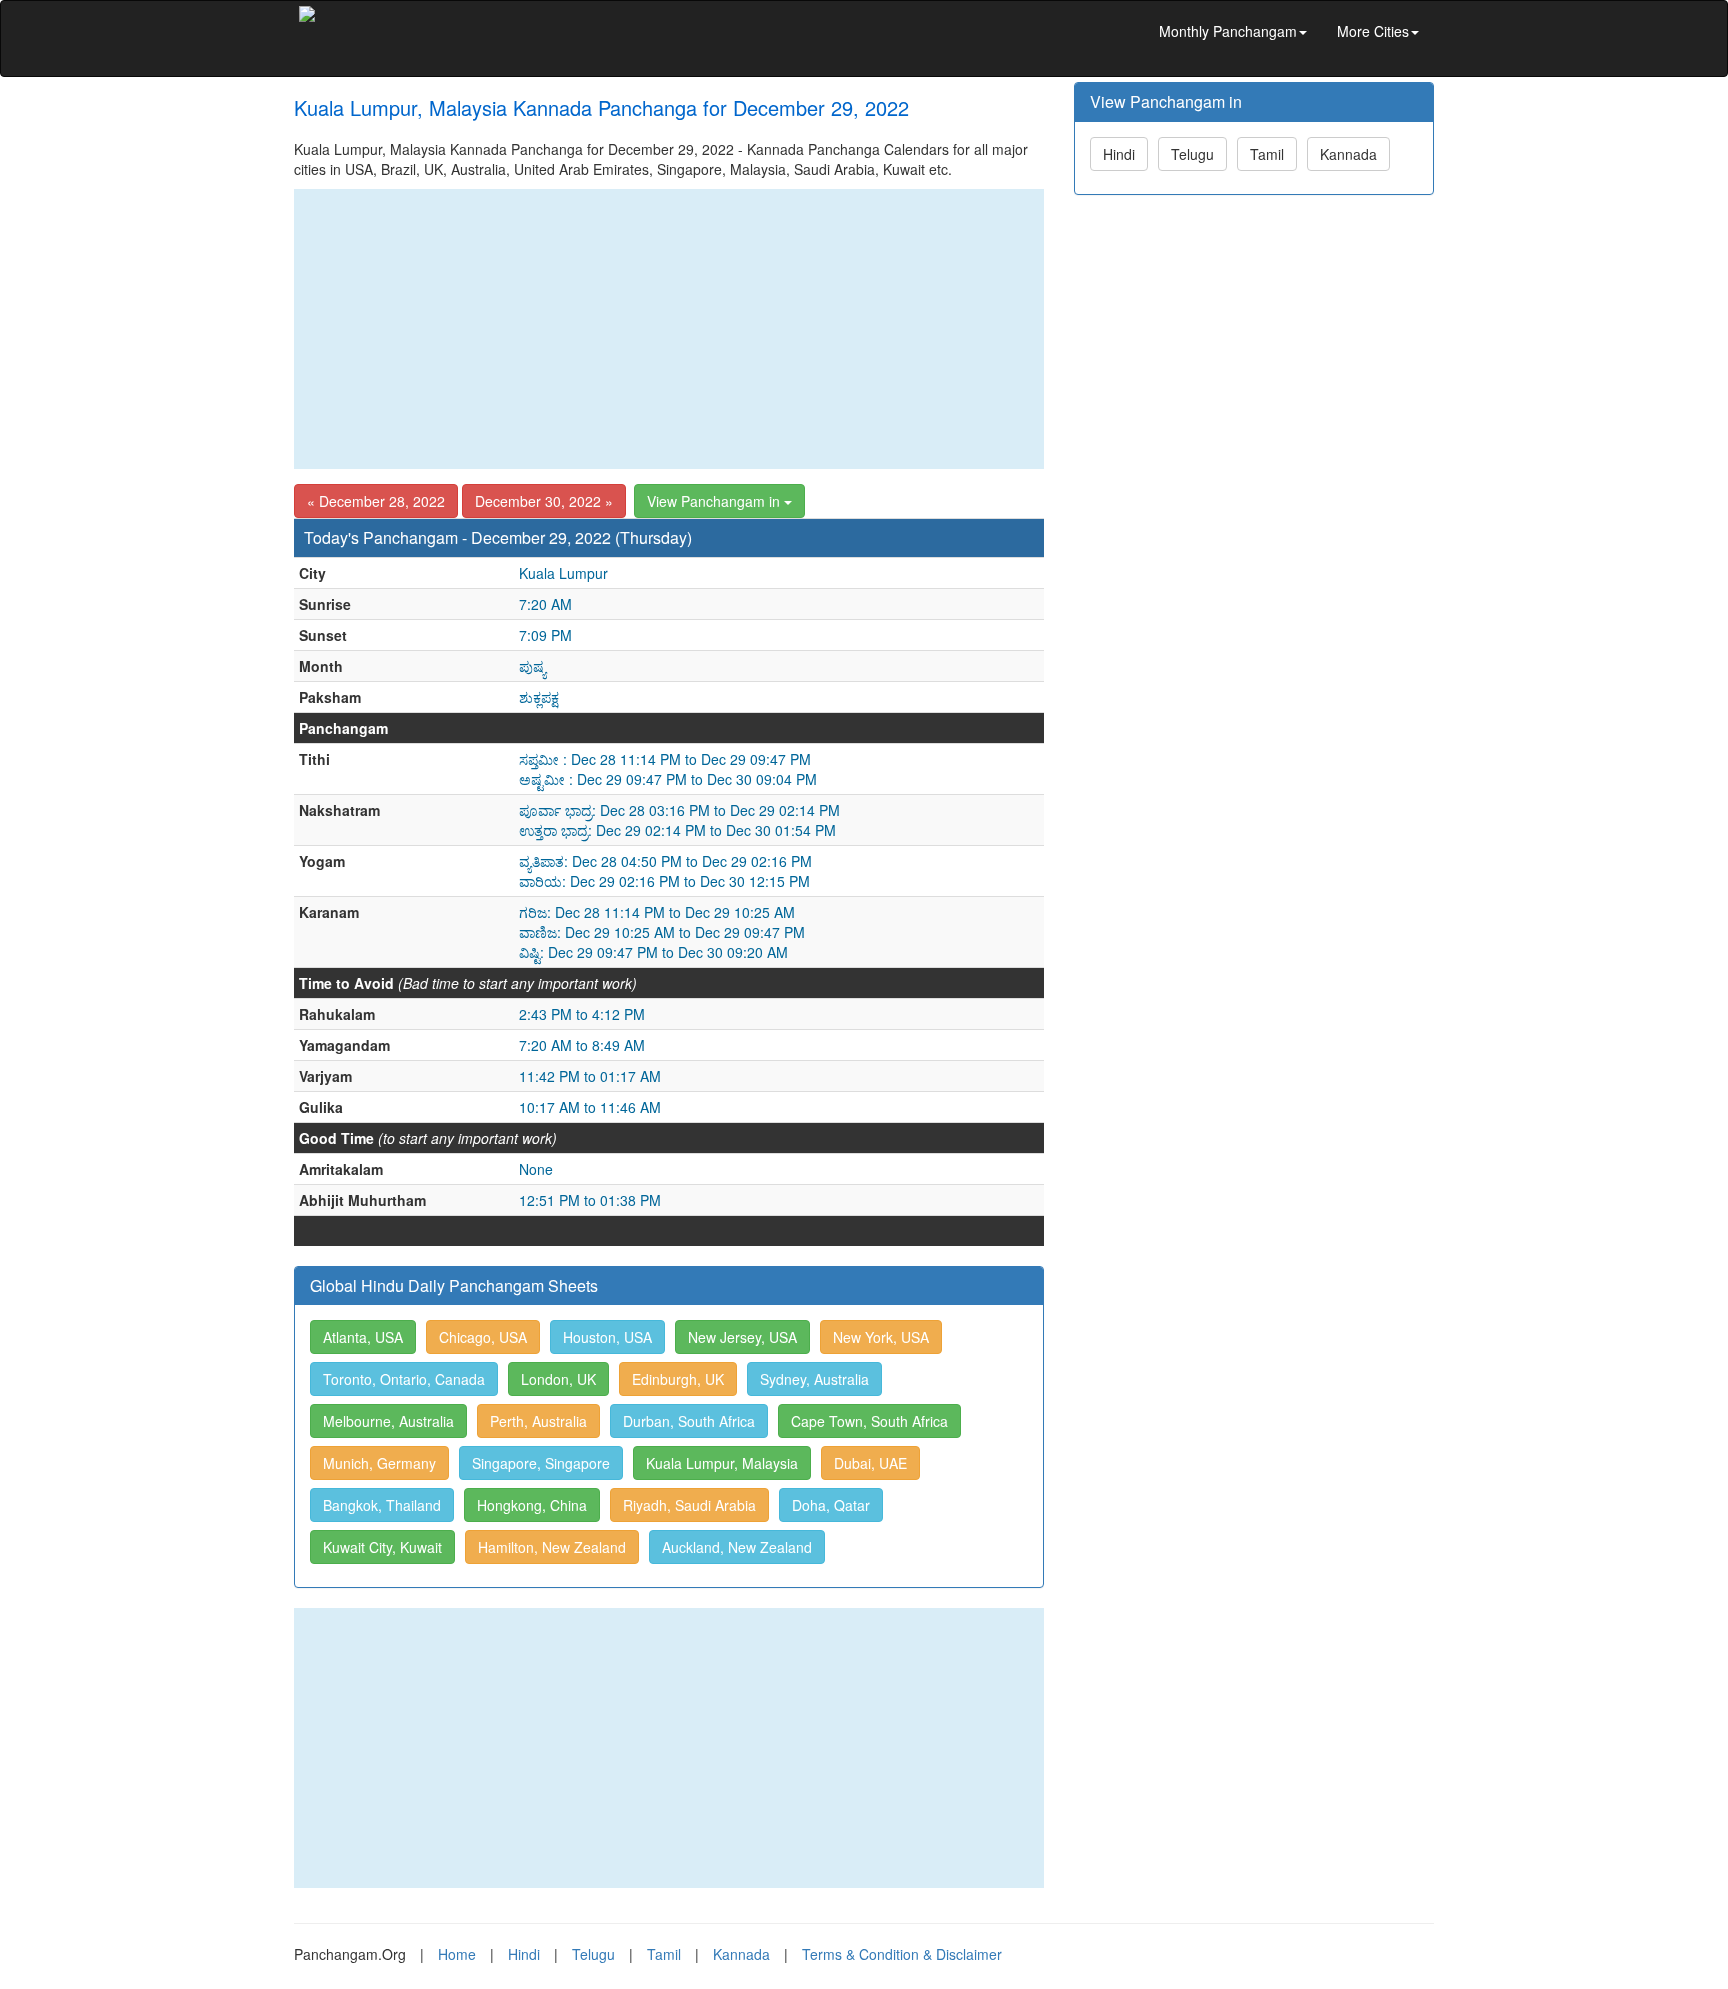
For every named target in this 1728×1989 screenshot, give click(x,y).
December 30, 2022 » (544, 501)
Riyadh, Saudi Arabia (689, 1505)
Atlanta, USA (363, 1337)
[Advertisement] (669, 329)
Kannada (1348, 154)
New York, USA (881, 1337)
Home (457, 1954)
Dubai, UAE (870, 1463)
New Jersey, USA (742, 1337)
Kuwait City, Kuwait (382, 1547)
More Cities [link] (1373, 31)
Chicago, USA (483, 1337)
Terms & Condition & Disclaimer (902, 1954)
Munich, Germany (379, 1463)
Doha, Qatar (831, 1505)
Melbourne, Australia (388, 1421)
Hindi (1119, 154)
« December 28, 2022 (376, 501)
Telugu (1192, 154)
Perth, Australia (538, 1421)
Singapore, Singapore (541, 1463)
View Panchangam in (715, 501)
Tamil (1267, 154)
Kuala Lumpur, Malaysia (722, 1463)
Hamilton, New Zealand (552, 1547)
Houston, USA (607, 1337)
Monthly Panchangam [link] (1228, 31)
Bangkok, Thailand (382, 1505)
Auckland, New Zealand (737, 1547)
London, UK (558, 1379)
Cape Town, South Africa (869, 1421)
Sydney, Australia (814, 1379)
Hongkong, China (532, 1505)
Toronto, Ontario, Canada (404, 1379)
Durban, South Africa (689, 1421)
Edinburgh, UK (678, 1379)
